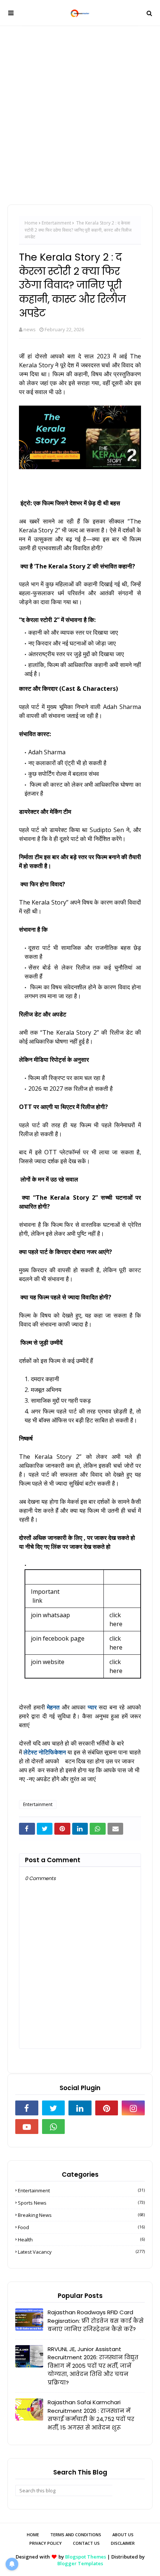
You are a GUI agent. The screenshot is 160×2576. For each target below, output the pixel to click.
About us (123, 2535)
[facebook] (27, 2108)
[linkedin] (80, 2108)
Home (31, 223)
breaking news (81, 2215)
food (81, 2227)
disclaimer (123, 2543)
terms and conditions (76, 2535)
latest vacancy (81, 2252)
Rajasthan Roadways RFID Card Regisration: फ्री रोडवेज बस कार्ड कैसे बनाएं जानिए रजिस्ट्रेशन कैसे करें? (96, 2321)
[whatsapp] (54, 2127)
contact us (86, 2543)
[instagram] (133, 2108)
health (81, 2240)
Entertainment (56, 223)
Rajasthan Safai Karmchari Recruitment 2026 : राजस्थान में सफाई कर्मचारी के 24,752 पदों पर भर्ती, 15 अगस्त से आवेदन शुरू (91, 2415)
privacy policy (46, 2543)
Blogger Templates (80, 2563)
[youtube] (27, 2127)
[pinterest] (107, 2108)
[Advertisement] (80, 110)
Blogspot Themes (86, 2557)
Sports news (81, 2203)
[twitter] (54, 2108)
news (30, 329)
